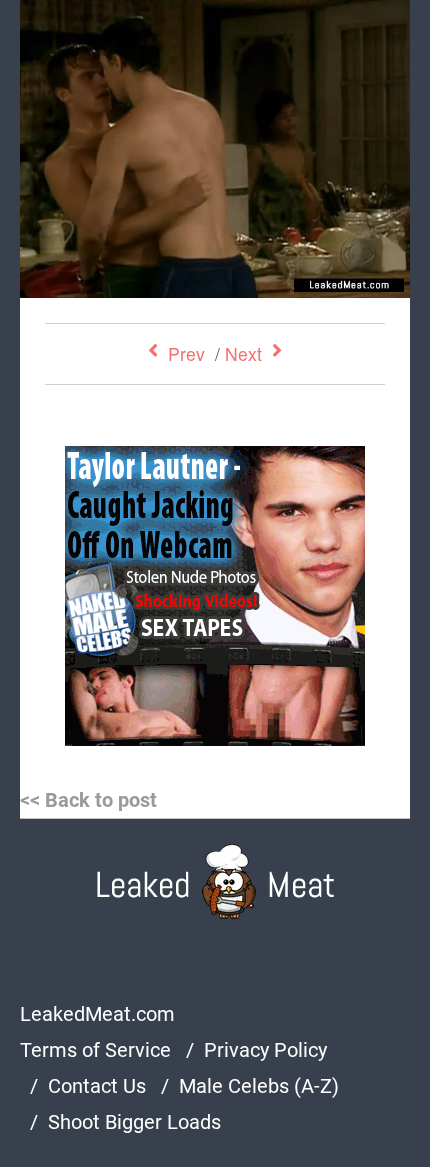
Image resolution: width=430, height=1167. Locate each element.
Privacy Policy (265, 1050)
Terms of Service (95, 1050)
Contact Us (97, 1086)
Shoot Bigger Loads (134, 1122)
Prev (186, 353)
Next (243, 353)
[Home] (215, 881)
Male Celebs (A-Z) (259, 1086)
